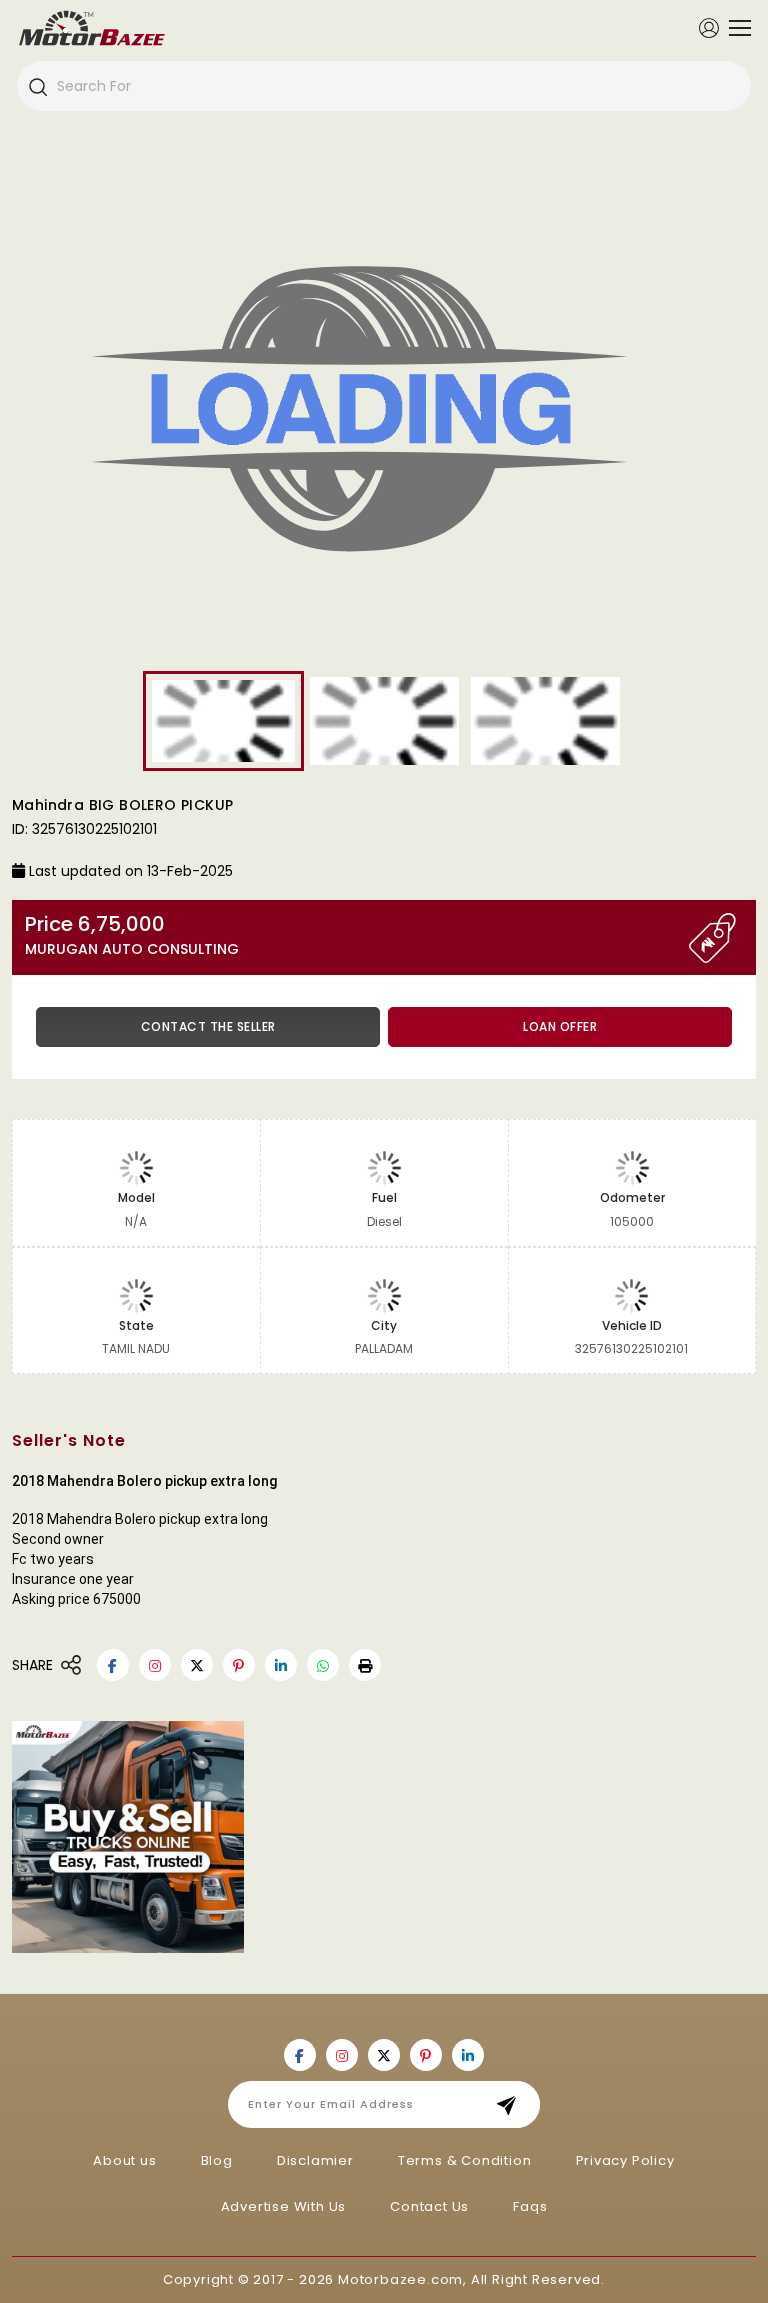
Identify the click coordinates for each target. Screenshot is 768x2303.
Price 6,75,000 (132, 935)
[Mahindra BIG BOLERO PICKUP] (384, 416)
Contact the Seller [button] (208, 1026)
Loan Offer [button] (560, 1026)
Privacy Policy (625, 2160)
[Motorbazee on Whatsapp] (323, 1665)
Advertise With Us (284, 2206)
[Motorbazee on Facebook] (113, 1665)
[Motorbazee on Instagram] (155, 1665)
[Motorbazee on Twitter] (197, 1665)
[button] (365, 1665)
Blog (217, 2160)
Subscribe (512, 2104)
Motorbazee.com (400, 2279)
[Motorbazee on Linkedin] (281, 1665)
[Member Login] (709, 27)
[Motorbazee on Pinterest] (239, 1665)
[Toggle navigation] (735, 28)
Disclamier (315, 2160)
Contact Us (429, 2206)
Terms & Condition (465, 2160)
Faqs (530, 2206)
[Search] (37, 86)
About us (124, 2160)
